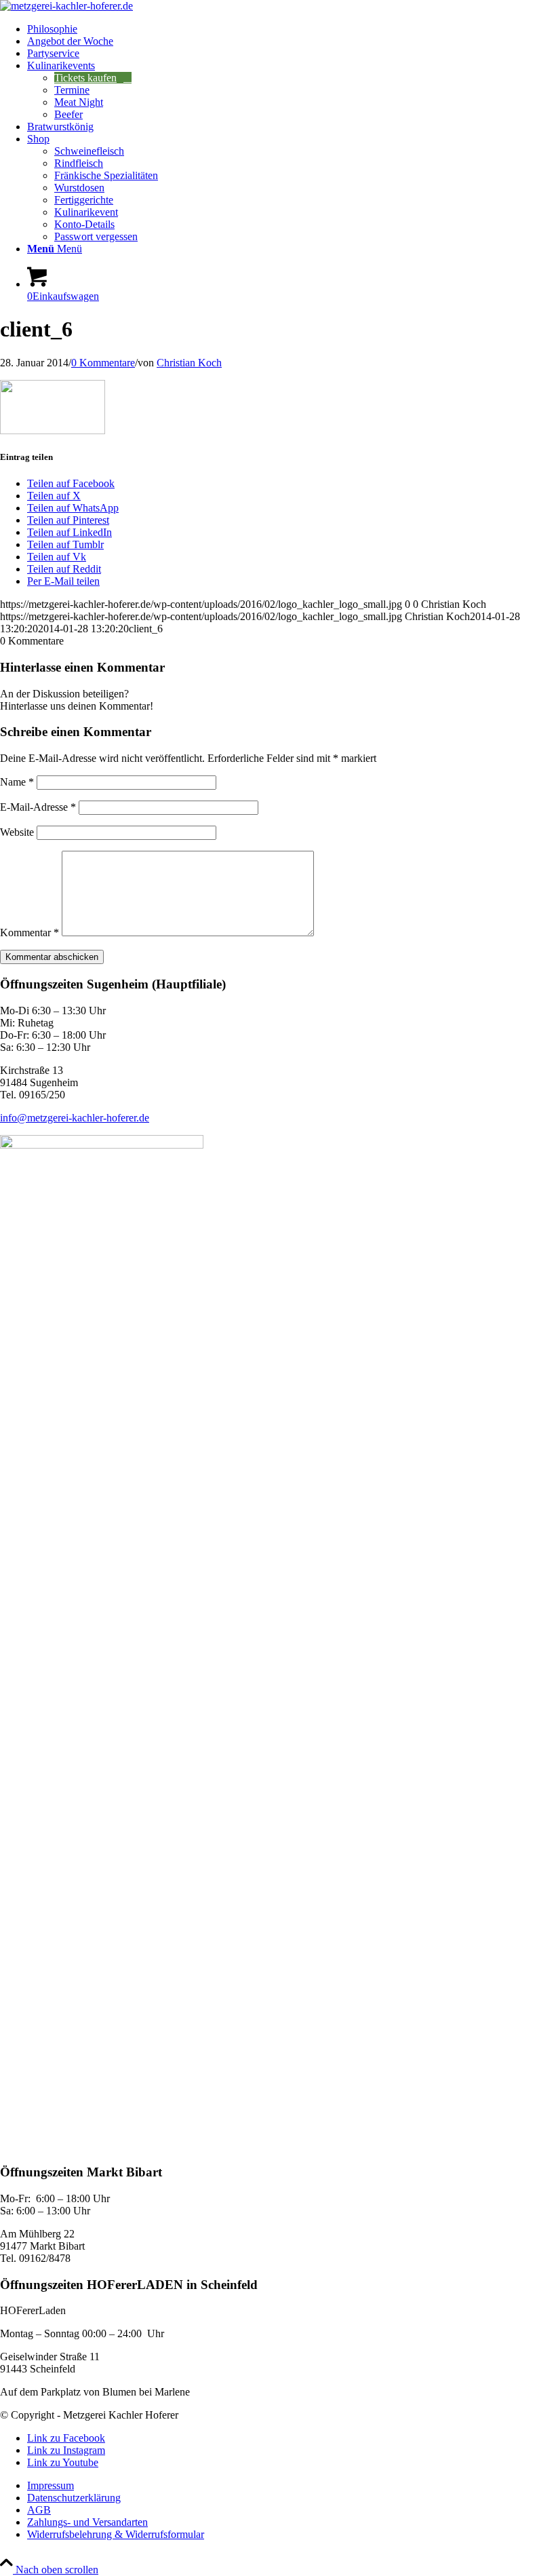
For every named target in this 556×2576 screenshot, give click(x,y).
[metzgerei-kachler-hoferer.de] (66, 6)
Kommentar (29, 933)
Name (17, 782)
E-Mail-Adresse (38, 807)
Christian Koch (189, 363)
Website (17, 832)
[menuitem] (292, 29)
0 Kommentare (103, 363)
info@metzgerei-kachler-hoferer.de (75, 1118)
